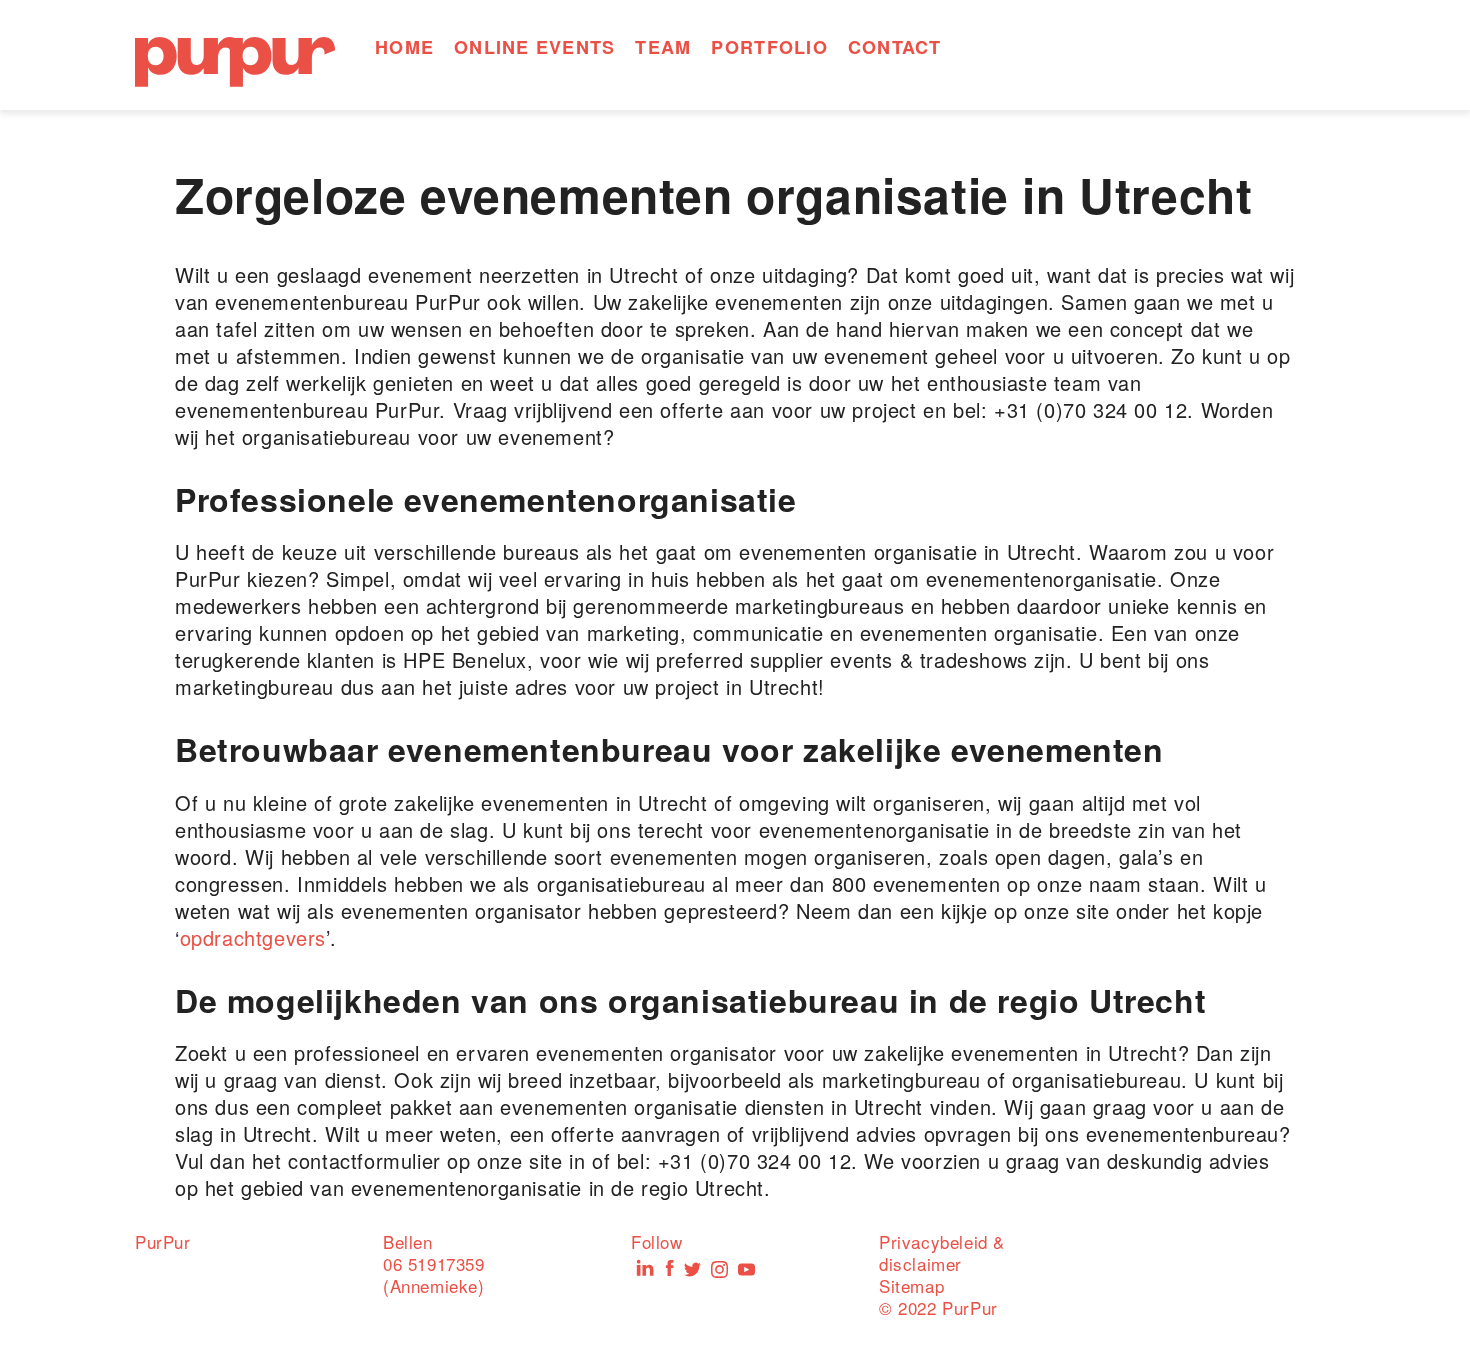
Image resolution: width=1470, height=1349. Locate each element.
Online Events (534, 47)
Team (663, 47)
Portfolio (769, 47)
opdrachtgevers (253, 937)
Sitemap (911, 1285)
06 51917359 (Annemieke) (434, 1274)
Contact (895, 47)
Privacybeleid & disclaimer (942, 1252)
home (404, 47)
